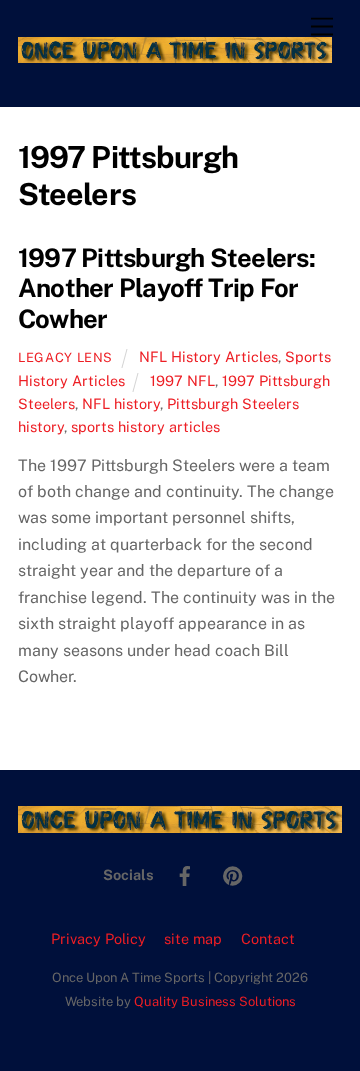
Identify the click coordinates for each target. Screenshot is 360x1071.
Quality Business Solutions (215, 1001)
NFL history (121, 403)
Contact (268, 938)
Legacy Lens (65, 357)
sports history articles (145, 426)
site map (193, 938)
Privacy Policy (98, 938)
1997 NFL (182, 380)
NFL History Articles (208, 356)
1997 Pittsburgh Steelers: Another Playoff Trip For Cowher (166, 288)
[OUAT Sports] (175, 54)
